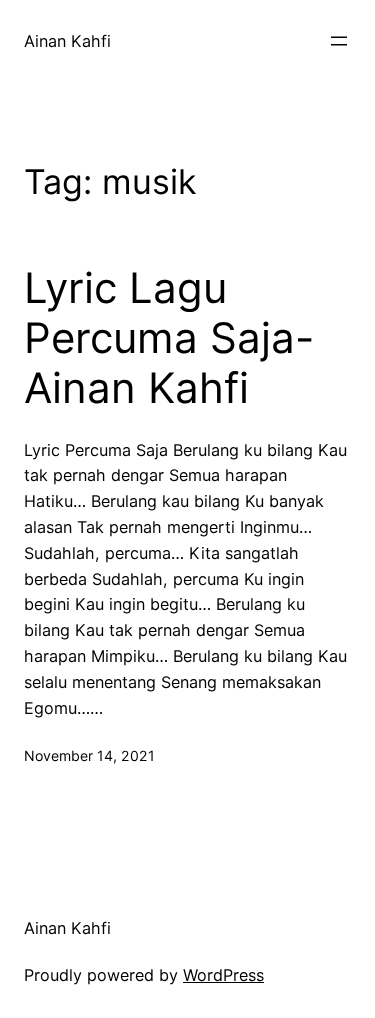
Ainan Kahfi (67, 41)
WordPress (223, 975)
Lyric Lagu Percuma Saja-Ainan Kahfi (169, 338)
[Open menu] (339, 41)
